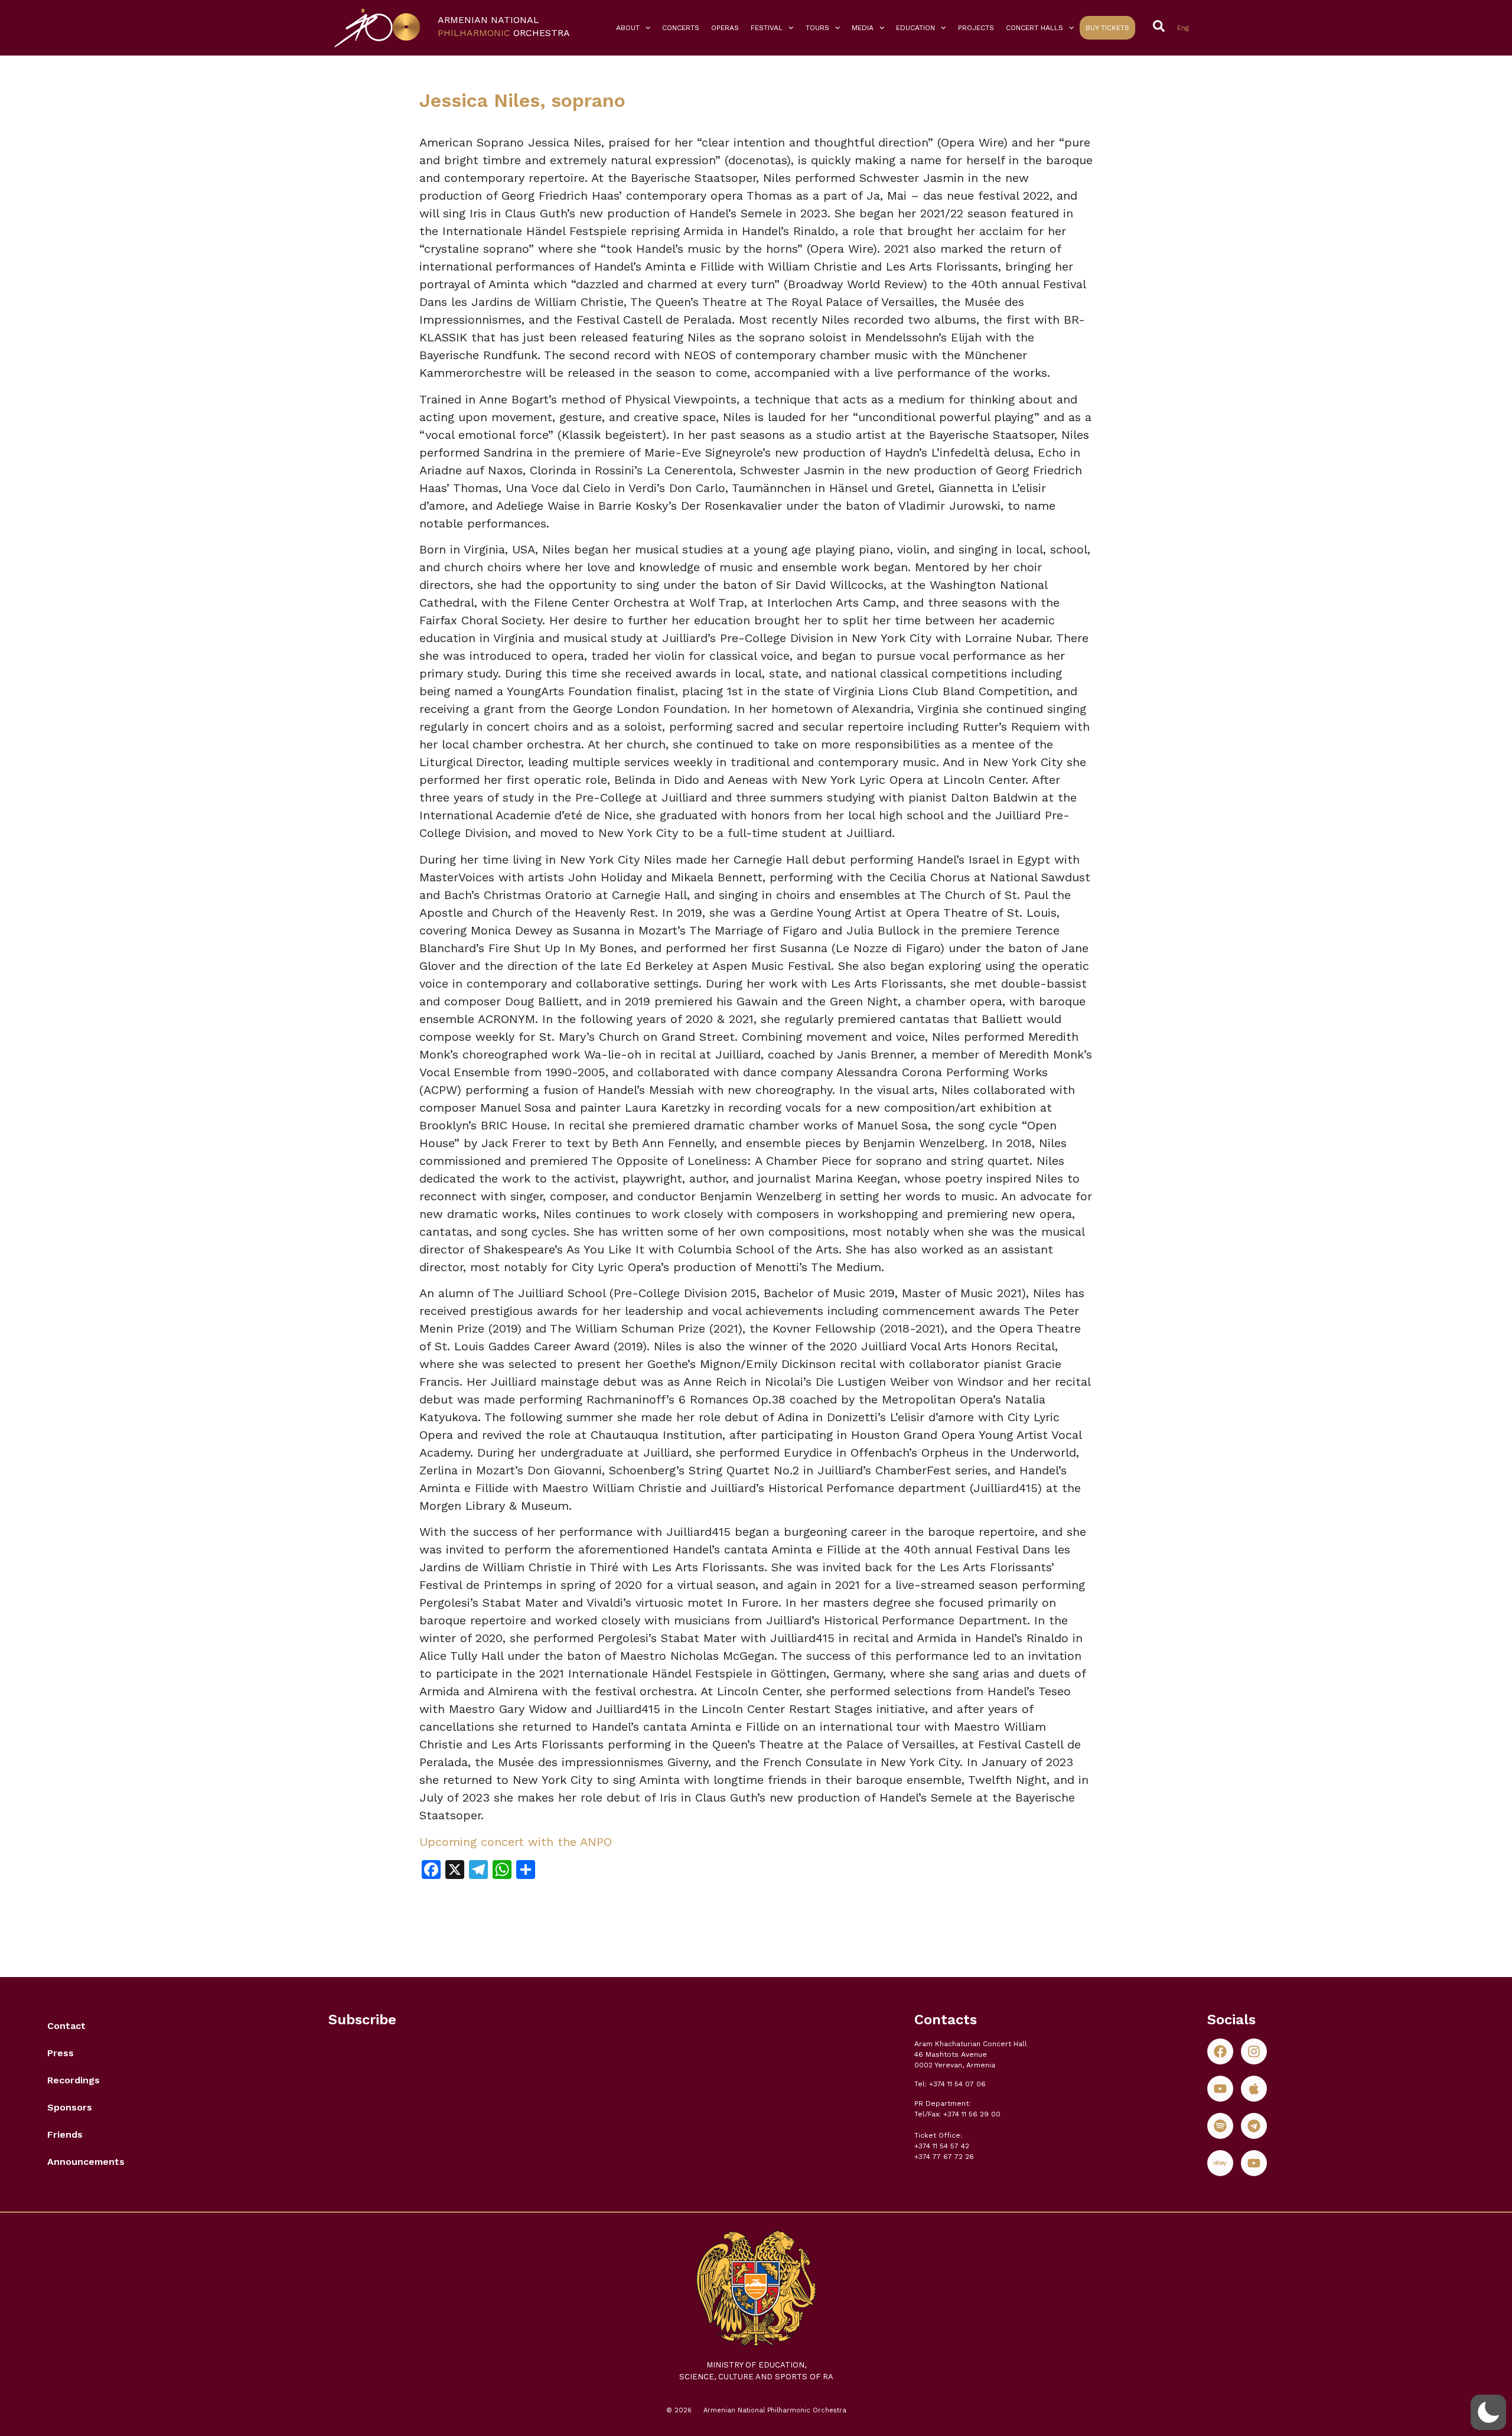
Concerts (681, 28)
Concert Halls (1034, 28)
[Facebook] (1220, 2051)
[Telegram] (1254, 2126)
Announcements (86, 2162)
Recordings (74, 2080)
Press (61, 2053)
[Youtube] (1220, 2089)
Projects (976, 28)
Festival (767, 28)
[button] (1488, 2412)
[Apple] (1254, 2089)
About (628, 28)
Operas (725, 28)
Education (915, 28)
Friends (65, 2134)
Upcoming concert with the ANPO (516, 1842)
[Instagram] (1254, 2051)
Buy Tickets (1107, 28)
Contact (66, 2026)
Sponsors (70, 2107)
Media (863, 28)
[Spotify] (1220, 2126)
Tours (817, 28)
